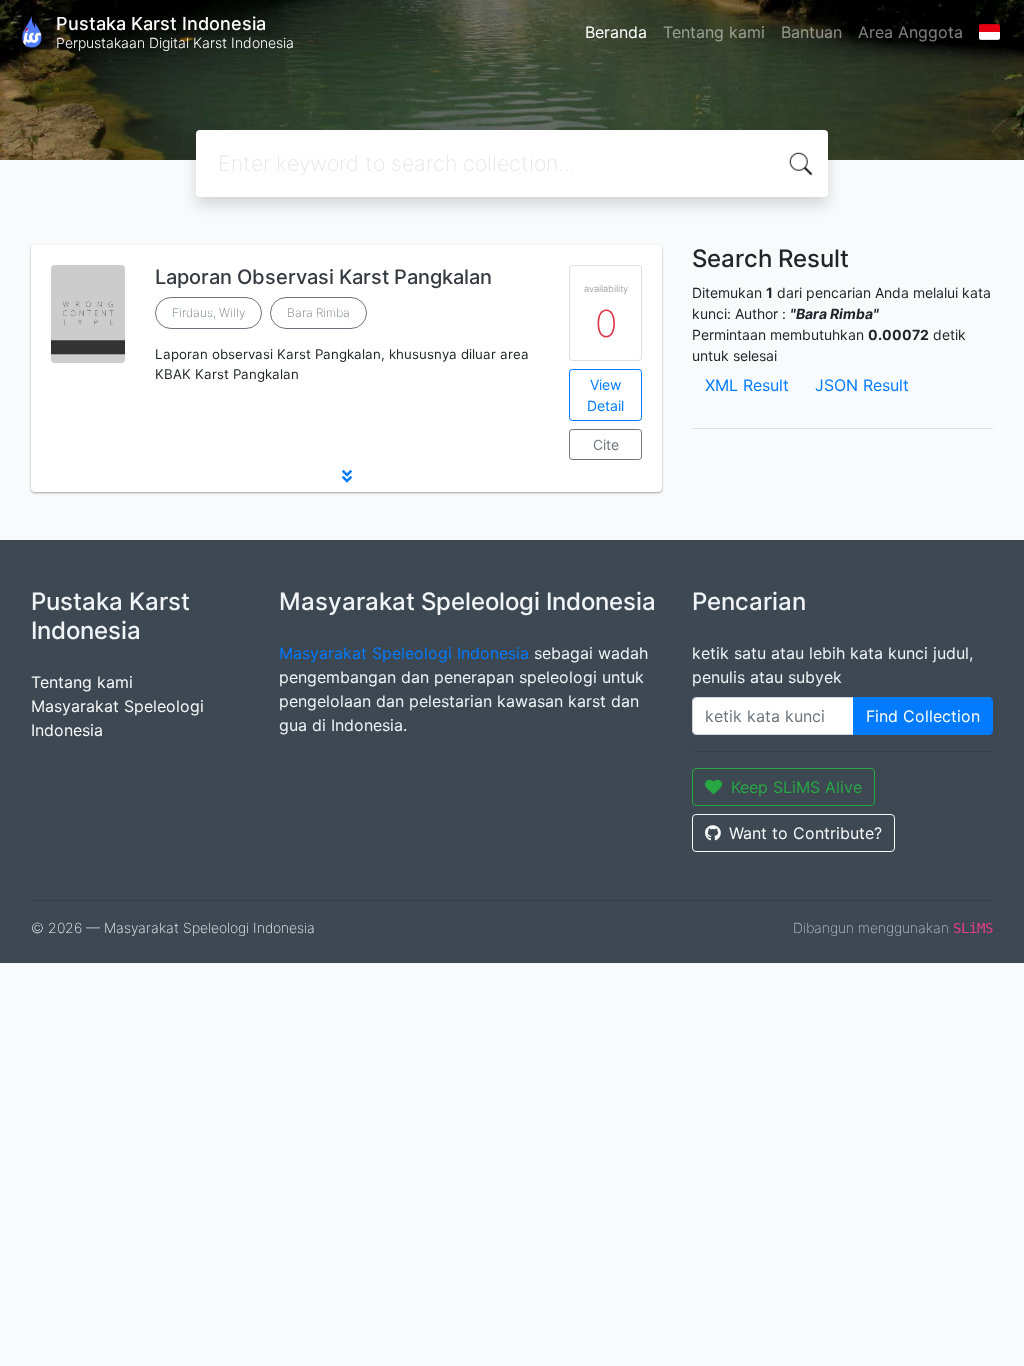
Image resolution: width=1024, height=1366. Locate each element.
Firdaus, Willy (208, 312)
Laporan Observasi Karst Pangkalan (323, 277)
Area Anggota (910, 32)
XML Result (747, 385)
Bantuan (811, 32)
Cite (606, 444)
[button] (346, 476)
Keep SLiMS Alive (796, 787)
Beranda (616, 32)
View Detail (605, 395)
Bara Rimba (318, 312)
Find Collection (923, 716)
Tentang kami (714, 32)
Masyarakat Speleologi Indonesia (404, 653)
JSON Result (862, 385)
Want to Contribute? (805, 833)
